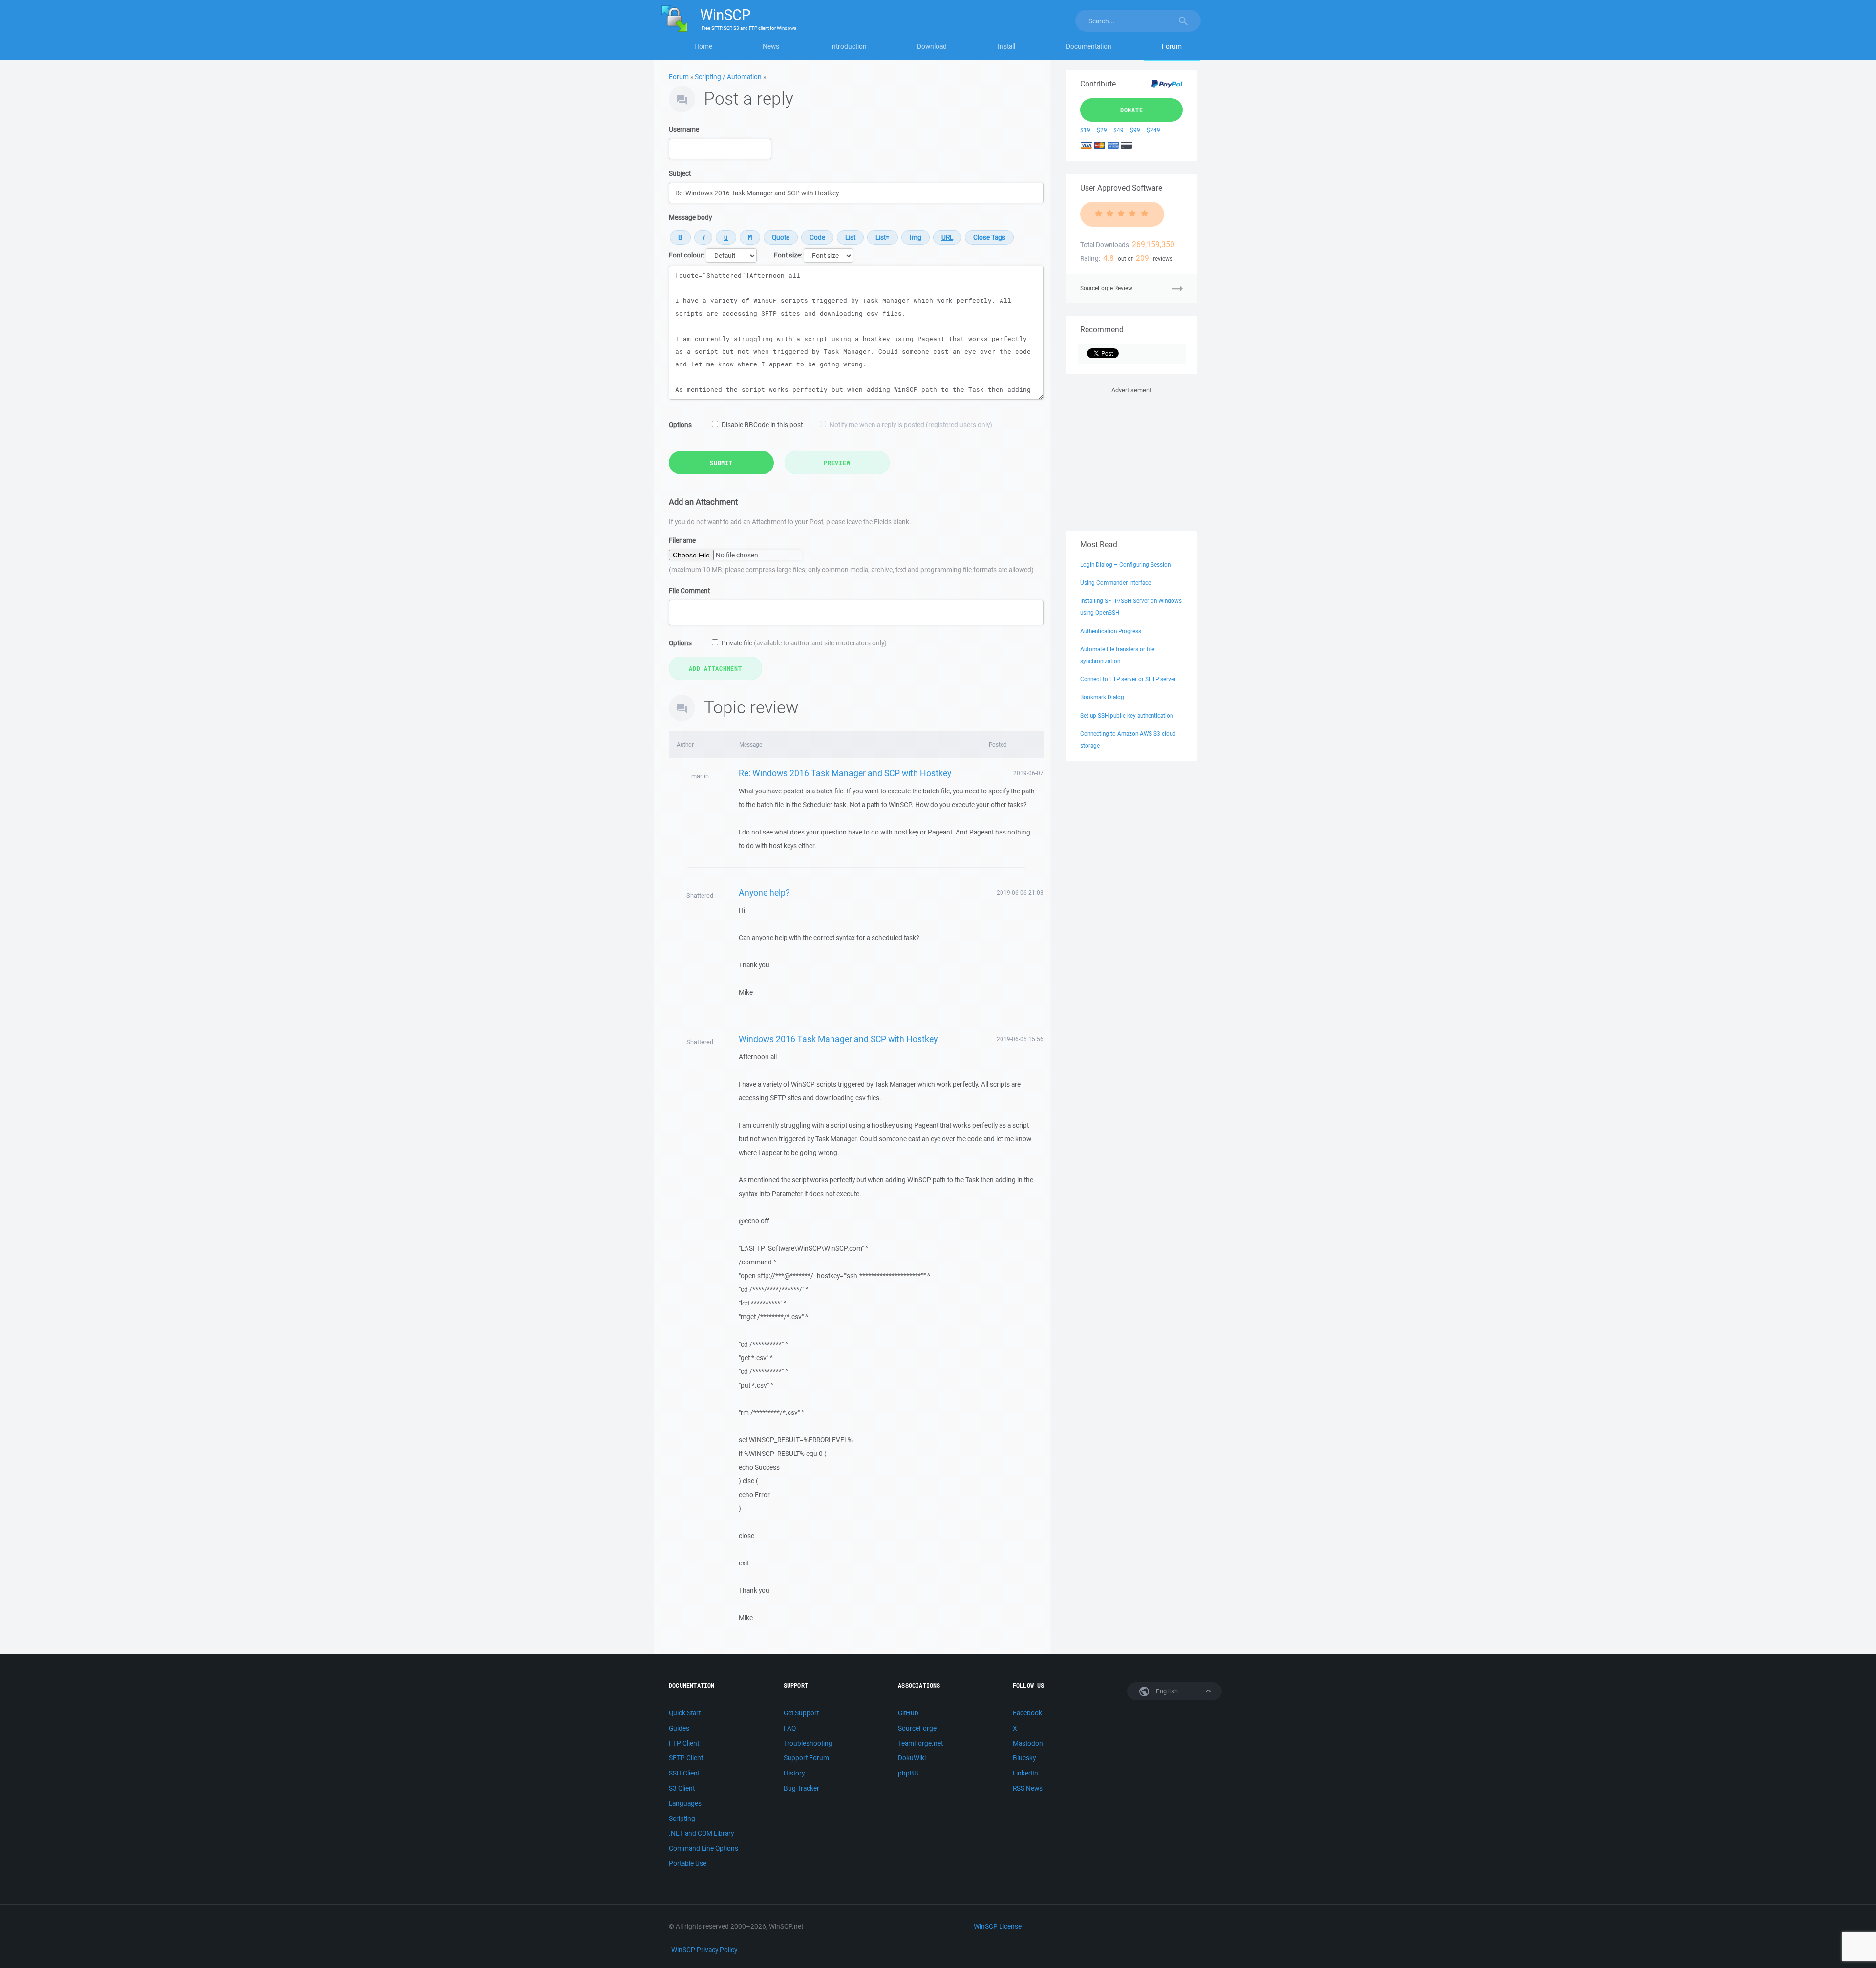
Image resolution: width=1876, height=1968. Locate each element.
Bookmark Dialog (1102, 697)
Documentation (1089, 46)
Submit (721, 463)
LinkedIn (1025, 1773)
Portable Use (688, 1863)
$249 (1153, 130)
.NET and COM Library (701, 1833)
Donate (1132, 110)
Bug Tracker (801, 1788)
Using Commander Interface (1116, 583)
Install (1006, 46)
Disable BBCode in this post (762, 425)
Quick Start (685, 1713)
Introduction (848, 46)
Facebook (1027, 1713)
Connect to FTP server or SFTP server (1128, 679)
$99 (1135, 130)
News (771, 46)
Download (932, 46)
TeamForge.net (920, 1743)
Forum (1172, 46)
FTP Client (684, 1743)
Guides (679, 1728)
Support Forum (806, 1758)
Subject (680, 173)
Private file (804, 643)
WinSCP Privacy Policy (704, 1950)
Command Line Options (703, 1848)
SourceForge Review (1106, 288)
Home (703, 46)
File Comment (689, 591)
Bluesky (1024, 1758)
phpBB (908, 1773)
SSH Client (684, 1773)
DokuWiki (912, 1758)
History (794, 1773)
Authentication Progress (1111, 631)
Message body (690, 217)
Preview (837, 463)
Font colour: (687, 255)
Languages (685, 1803)
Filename (682, 540)
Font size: (788, 255)
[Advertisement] (1131, 457)
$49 (1119, 130)
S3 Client (682, 1788)
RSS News (1028, 1788)
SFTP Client (686, 1758)
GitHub (908, 1713)
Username (684, 129)
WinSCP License (998, 1926)
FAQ (790, 1728)
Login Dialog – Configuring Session (1125, 565)
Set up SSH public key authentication (1127, 716)
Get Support (801, 1713)
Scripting (682, 1818)
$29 (1102, 130)
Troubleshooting (808, 1743)
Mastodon (1028, 1743)
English (1166, 1691)
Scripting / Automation (728, 77)
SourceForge (917, 1728)
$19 (1085, 130)
